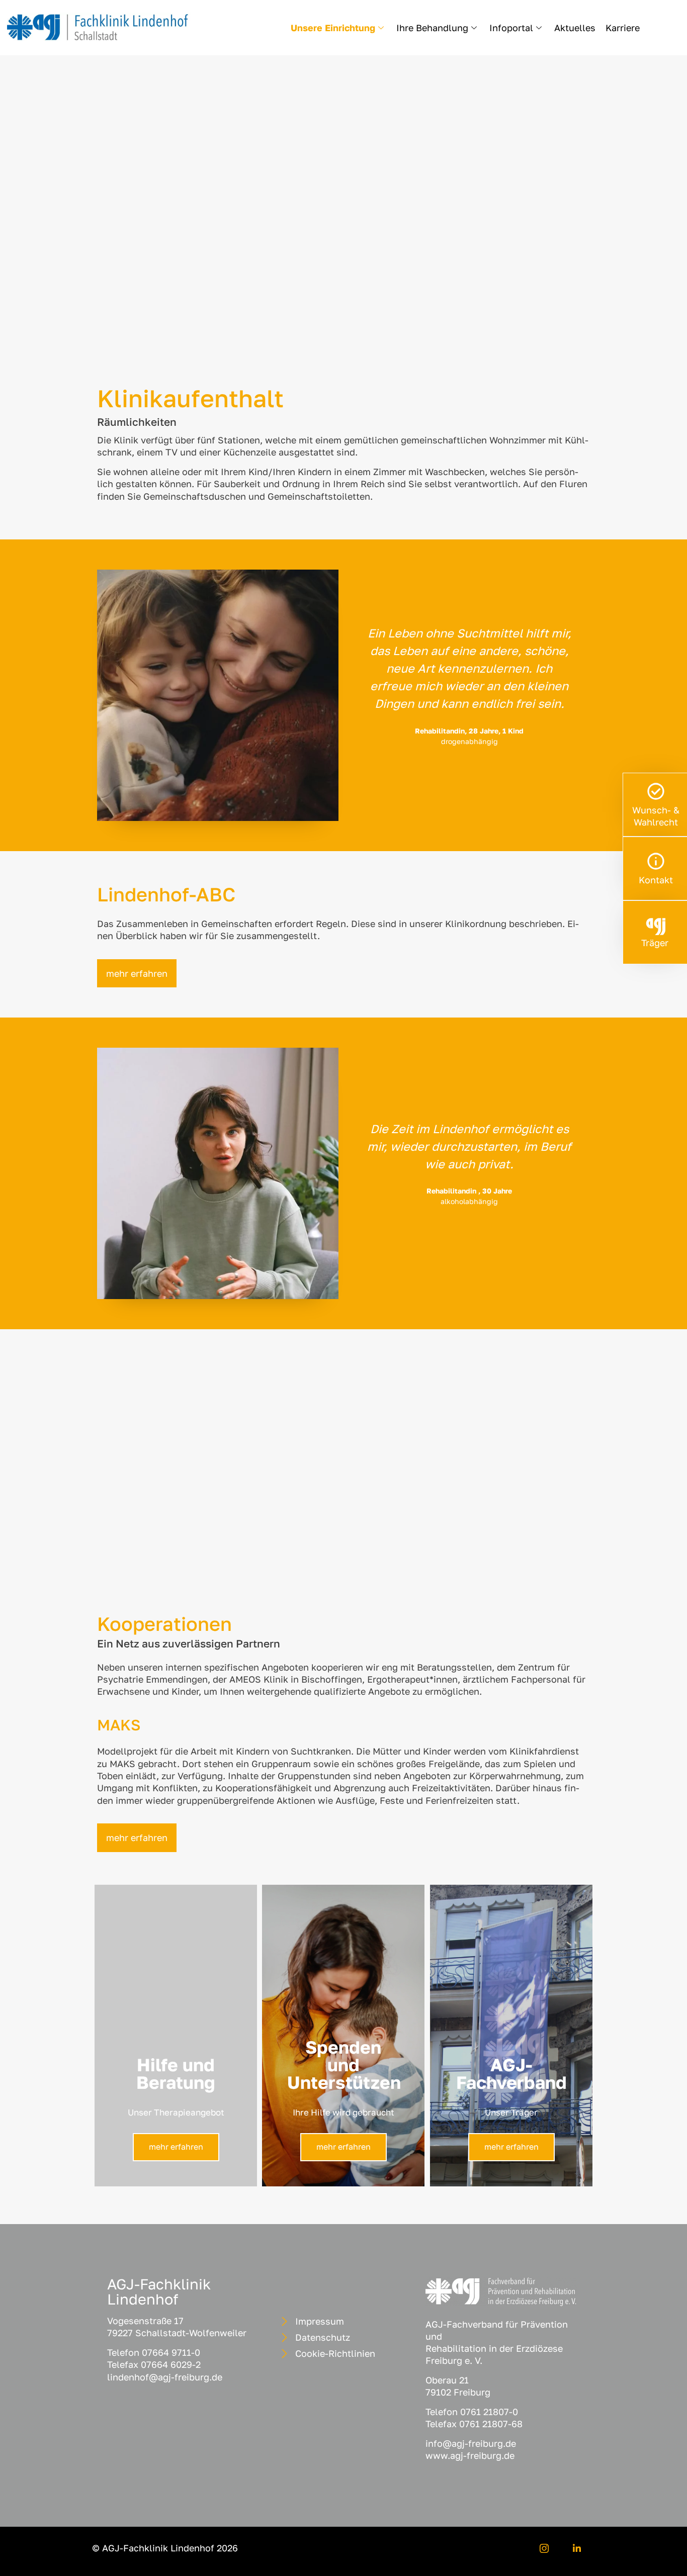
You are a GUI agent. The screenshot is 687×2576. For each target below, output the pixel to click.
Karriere (623, 28)
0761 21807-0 (489, 2412)
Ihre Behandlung (432, 28)
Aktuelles (575, 28)
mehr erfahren (176, 2147)
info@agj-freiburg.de (471, 2443)
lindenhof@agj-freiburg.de (165, 2377)
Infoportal (511, 28)
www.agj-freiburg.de (470, 2455)
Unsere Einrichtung (333, 28)
